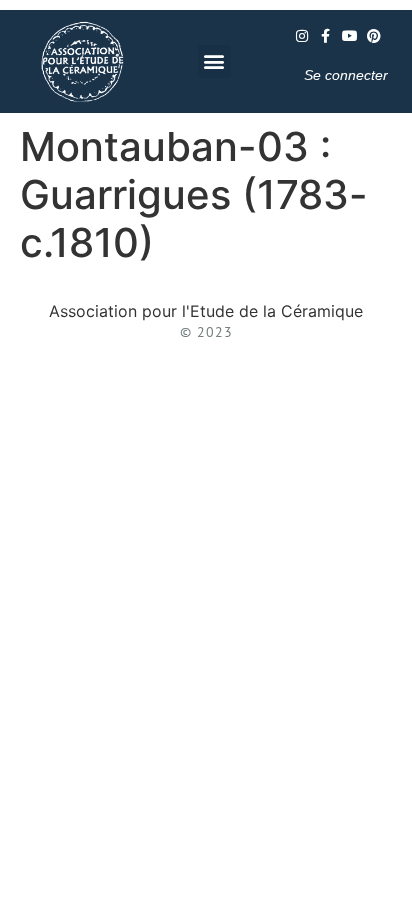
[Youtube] (350, 36)
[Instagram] (302, 36)
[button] (214, 61)
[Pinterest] (374, 36)
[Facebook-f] (326, 36)
